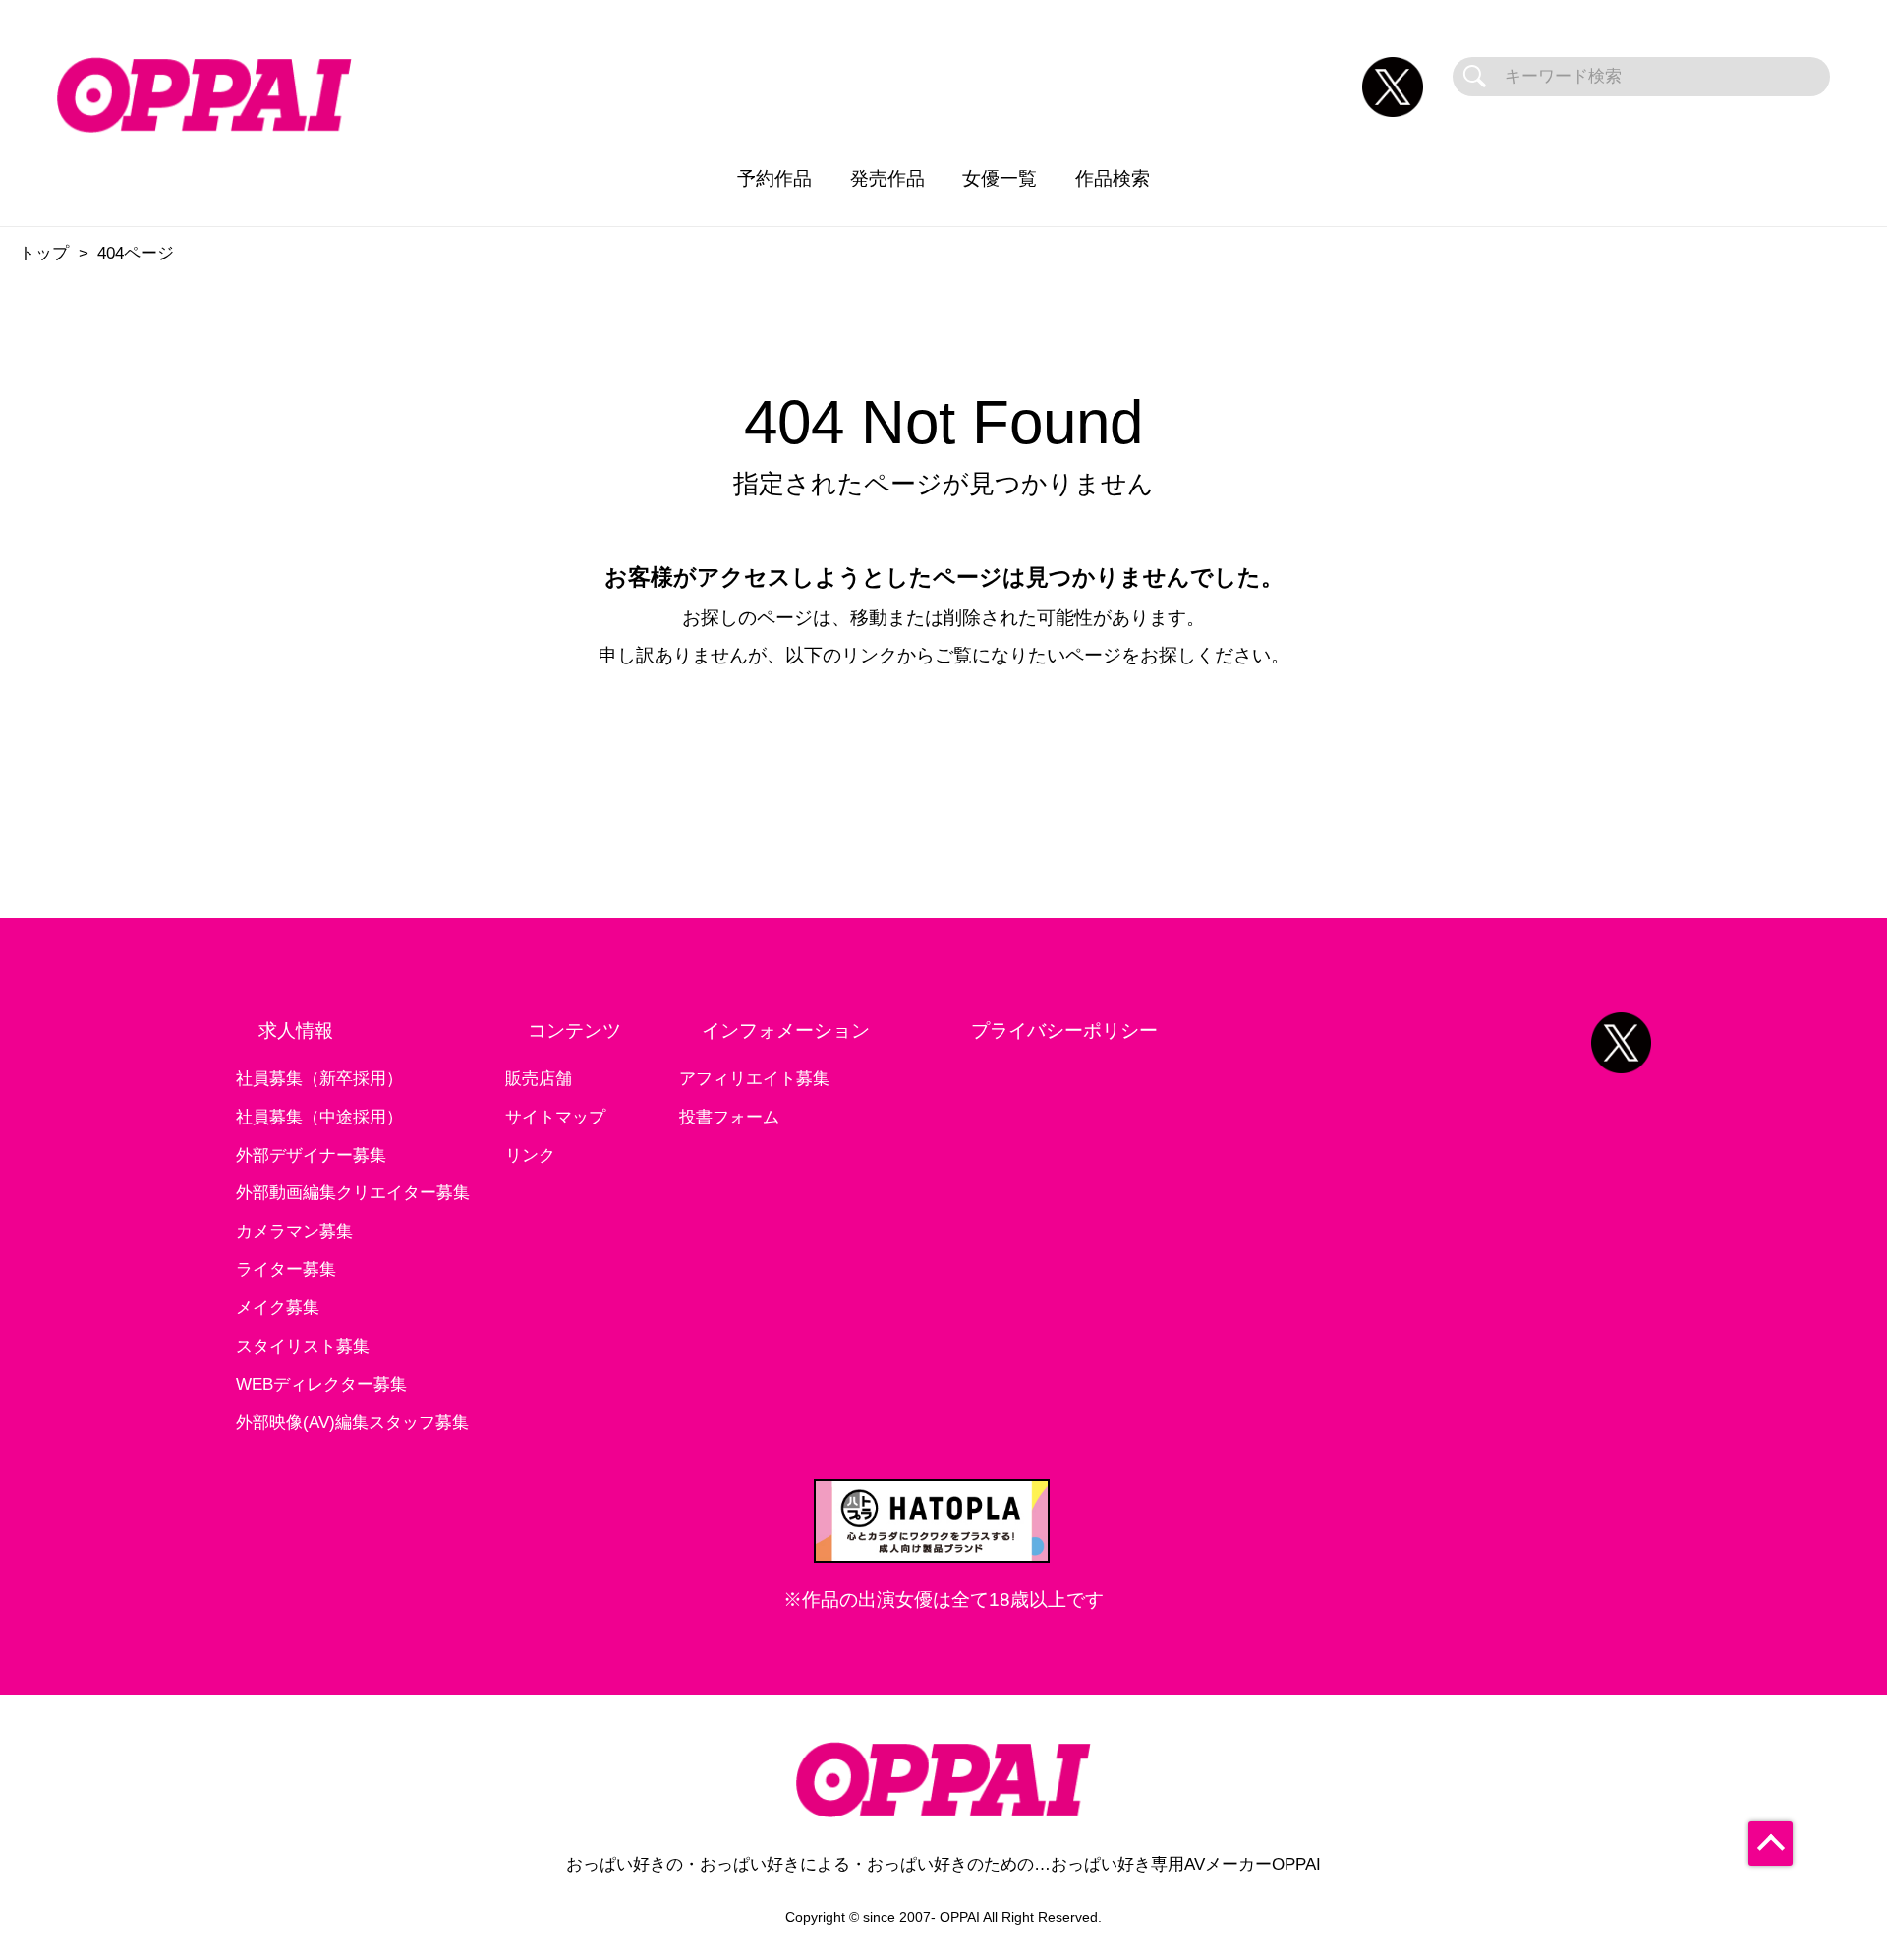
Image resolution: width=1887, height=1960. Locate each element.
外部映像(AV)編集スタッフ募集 (352, 1423)
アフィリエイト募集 (754, 1079)
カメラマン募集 (294, 1231)
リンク (530, 1155)
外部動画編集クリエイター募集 (353, 1193)
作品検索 (1113, 178)
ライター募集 (286, 1269)
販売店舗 (539, 1079)
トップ (44, 253)
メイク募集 (278, 1308)
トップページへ (944, 749)
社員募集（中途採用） (319, 1117)
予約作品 (774, 178)
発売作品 (887, 178)
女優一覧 (1000, 178)
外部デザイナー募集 (311, 1155)
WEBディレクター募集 (321, 1384)
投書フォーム (729, 1117)
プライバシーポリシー (1064, 1031)
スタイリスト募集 (303, 1346)
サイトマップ (555, 1117)
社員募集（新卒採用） (319, 1079)
